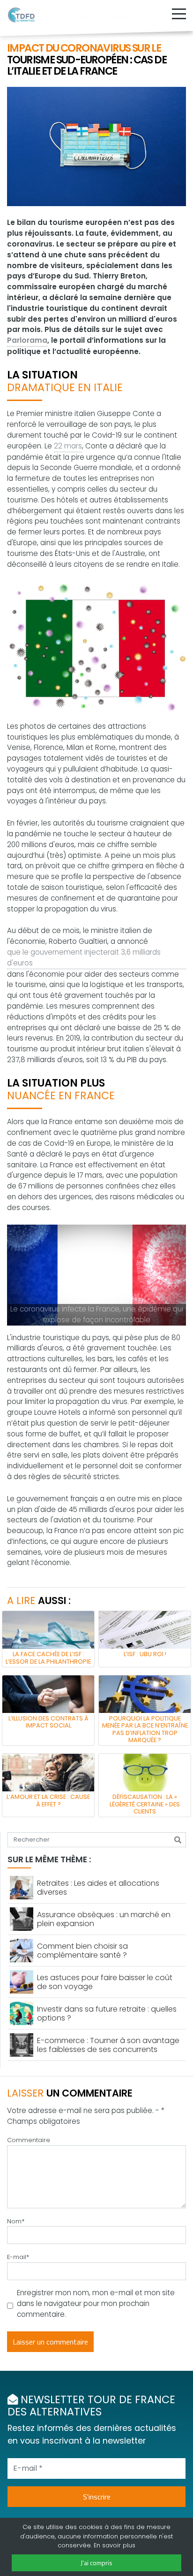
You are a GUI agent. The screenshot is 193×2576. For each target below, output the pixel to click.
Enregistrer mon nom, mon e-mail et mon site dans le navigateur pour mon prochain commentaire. (96, 2303)
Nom (16, 2221)
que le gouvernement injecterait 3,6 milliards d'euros (84, 957)
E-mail (18, 2257)
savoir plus (119, 2545)
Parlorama (27, 340)
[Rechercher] (178, 1840)
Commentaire (29, 2140)
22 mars (68, 446)
